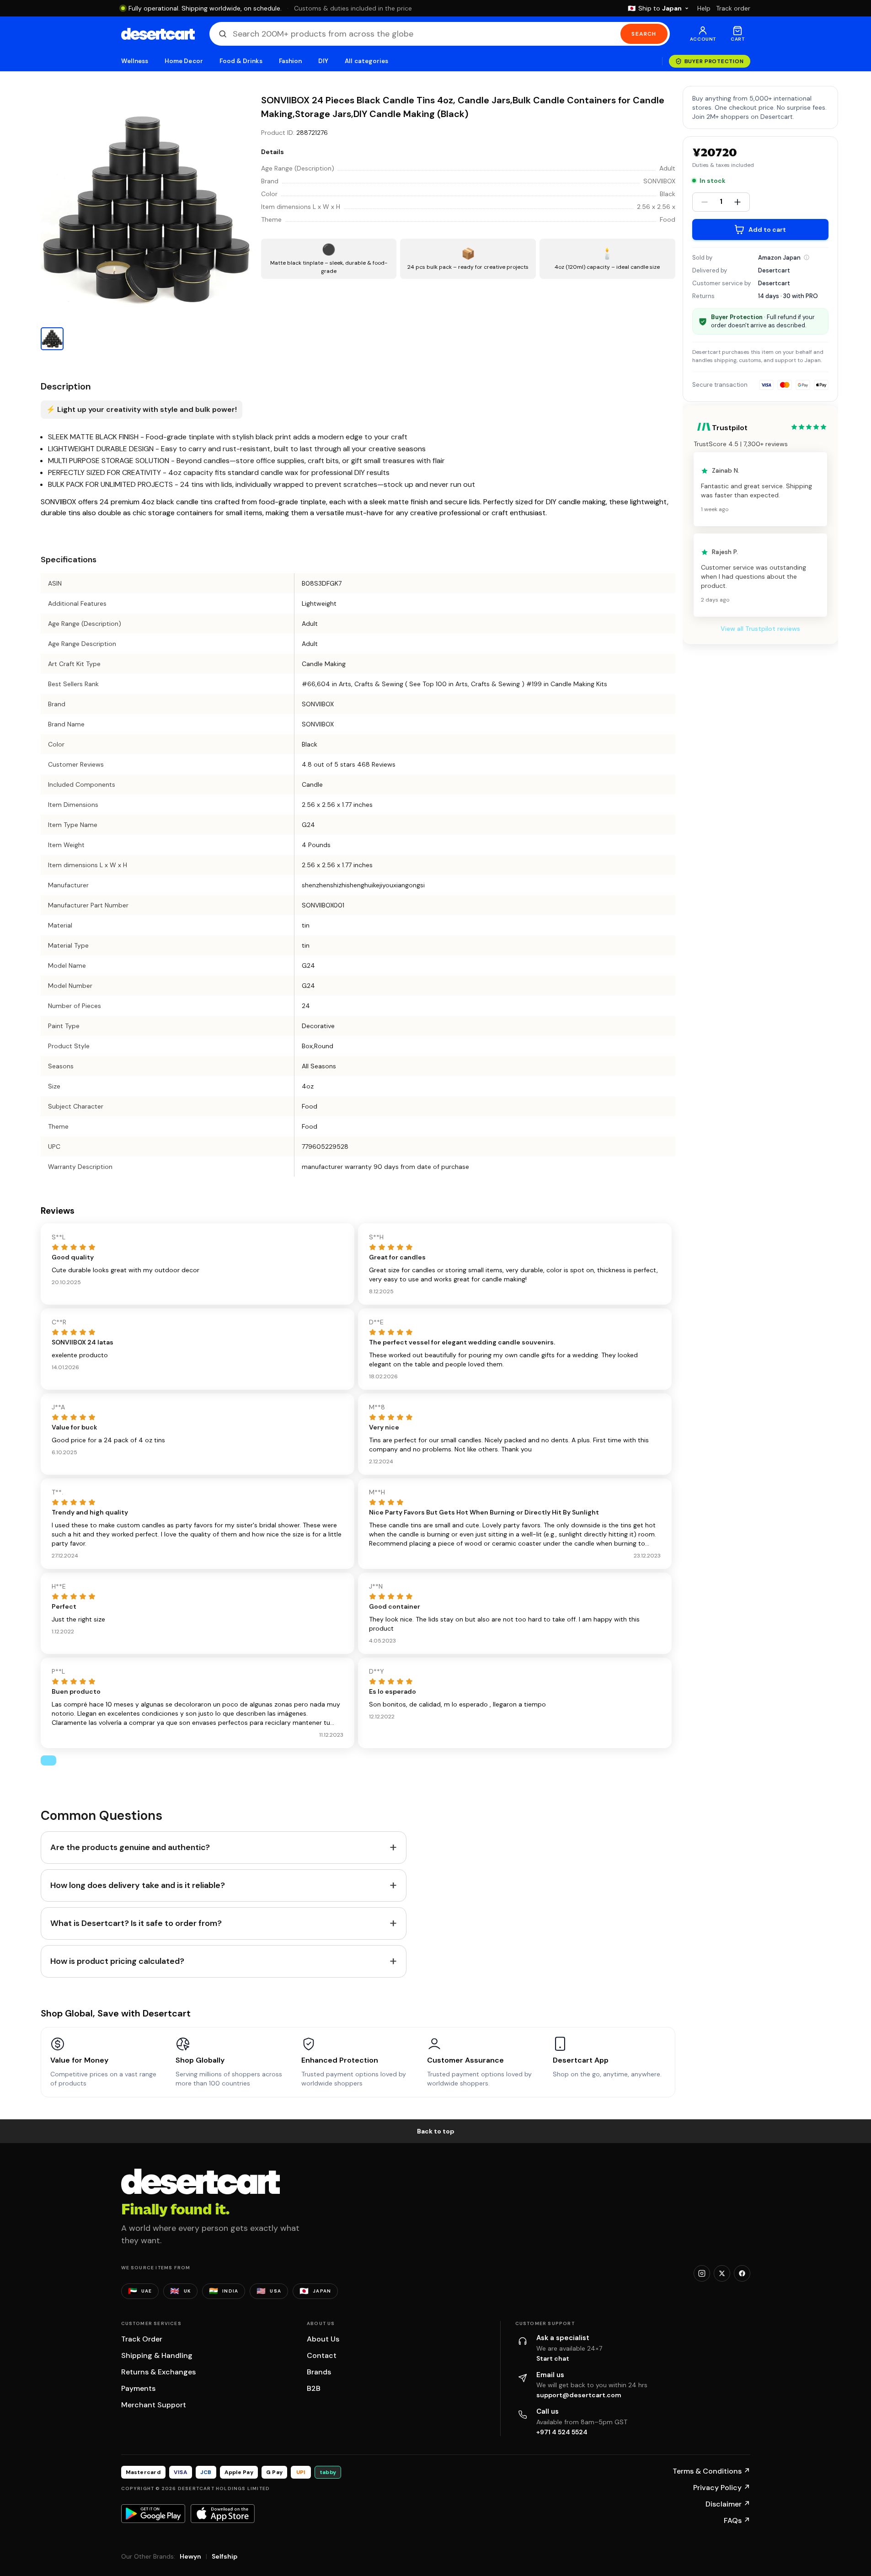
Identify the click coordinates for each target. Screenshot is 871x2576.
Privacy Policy (722, 2488)
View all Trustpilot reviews (760, 629)
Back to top (436, 2131)
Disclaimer (728, 2504)
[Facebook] (742, 2273)
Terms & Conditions (711, 2471)
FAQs (737, 2520)
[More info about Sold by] (807, 257)
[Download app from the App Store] (223, 2513)
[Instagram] (702, 2273)
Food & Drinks (241, 61)
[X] (722, 2273)
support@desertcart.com (579, 2395)
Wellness (135, 61)
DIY (323, 61)
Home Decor (184, 61)
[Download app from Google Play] (153, 2513)
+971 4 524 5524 (562, 2432)
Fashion (290, 61)
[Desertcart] (158, 34)
